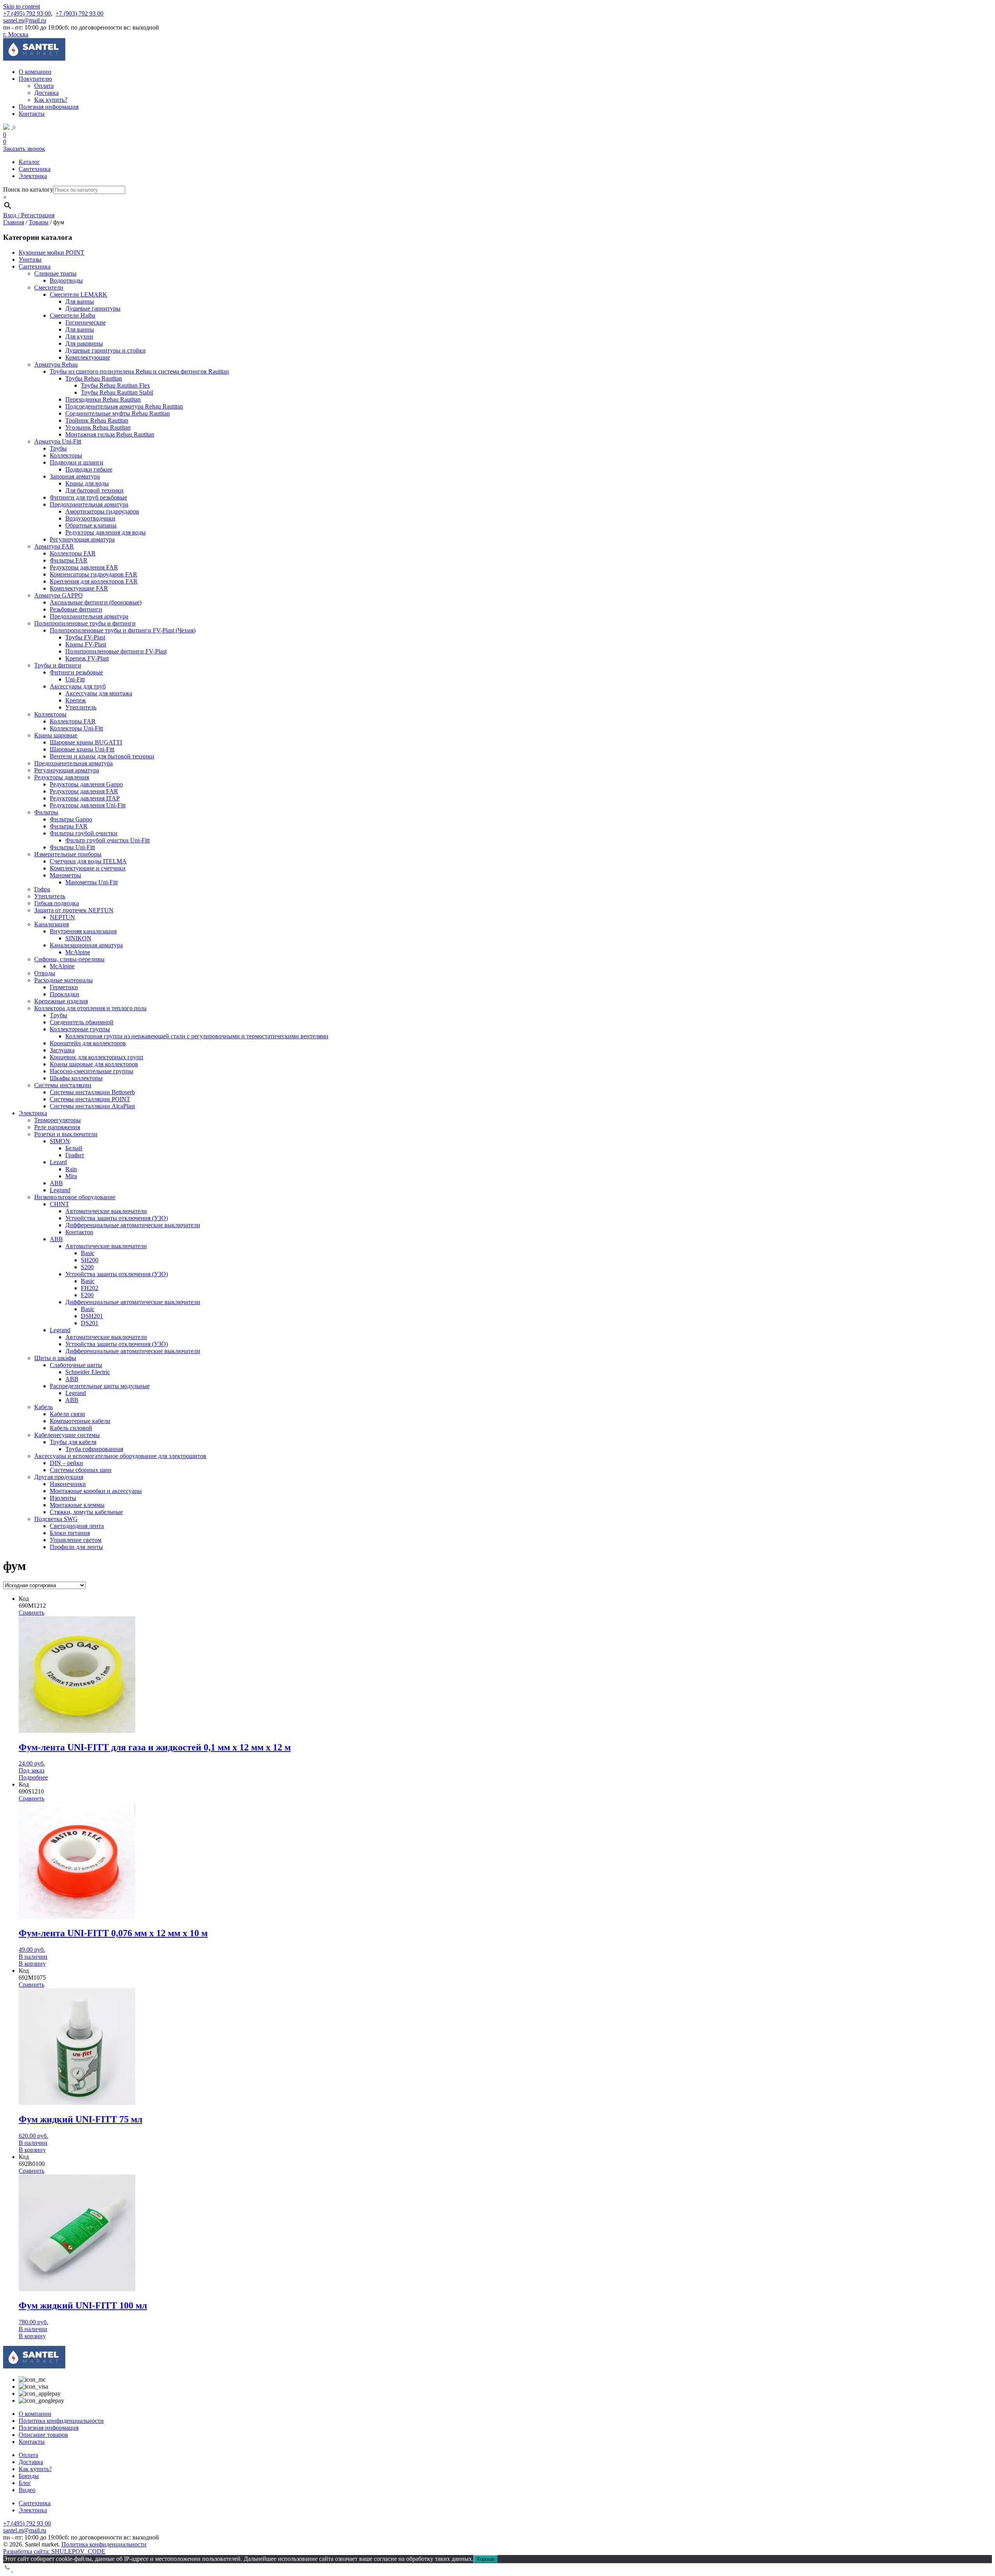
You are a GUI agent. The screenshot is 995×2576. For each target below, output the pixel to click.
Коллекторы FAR (73, 553)
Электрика (33, 176)
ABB (56, 1183)
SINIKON (78, 938)
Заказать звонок (24, 149)
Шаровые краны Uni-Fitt (82, 749)
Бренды (29, 2476)
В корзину (32, 1964)
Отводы (45, 973)
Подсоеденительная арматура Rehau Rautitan (124, 406)
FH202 (90, 1288)
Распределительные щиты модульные (100, 1386)
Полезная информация (49, 107)
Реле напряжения (57, 1127)
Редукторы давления (62, 777)
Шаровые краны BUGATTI (86, 742)
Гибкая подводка (57, 903)
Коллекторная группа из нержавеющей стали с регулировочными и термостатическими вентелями (197, 1036)
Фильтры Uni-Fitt (72, 847)
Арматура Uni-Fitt (58, 441)
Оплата (44, 86)
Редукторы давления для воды (106, 532)
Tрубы (58, 1015)
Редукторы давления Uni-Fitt (88, 805)
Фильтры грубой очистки (84, 833)
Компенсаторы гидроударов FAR (93, 574)
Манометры (65, 875)
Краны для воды (87, 483)
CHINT (59, 1204)
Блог (25, 2483)
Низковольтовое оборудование (75, 1197)
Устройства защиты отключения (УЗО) (117, 1218)
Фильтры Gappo (71, 819)
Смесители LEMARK (79, 294)
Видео (27, 2490)
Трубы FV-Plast (85, 637)
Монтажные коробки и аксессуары (96, 1491)
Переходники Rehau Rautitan (103, 399)
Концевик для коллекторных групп (97, 1057)
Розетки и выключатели (66, 1134)
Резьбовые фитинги (76, 609)
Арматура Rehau (56, 364)
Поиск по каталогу (28, 189)
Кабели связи (67, 1414)
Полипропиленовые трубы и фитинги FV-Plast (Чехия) (123, 630)
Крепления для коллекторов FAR (94, 581)
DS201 (90, 1323)
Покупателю (35, 79)
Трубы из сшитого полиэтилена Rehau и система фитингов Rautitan (139, 371)
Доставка (46, 93)
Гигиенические (86, 322)
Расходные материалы (64, 980)
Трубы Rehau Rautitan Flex (115, 385)
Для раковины (84, 343)
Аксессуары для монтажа (99, 693)
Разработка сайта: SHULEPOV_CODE (54, 2551)
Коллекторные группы (80, 1029)
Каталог (29, 162)
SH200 (90, 1260)
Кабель (44, 1407)
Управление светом (76, 1540)
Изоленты (63, 1498)
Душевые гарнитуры (93, 308)
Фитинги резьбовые (76, 672)
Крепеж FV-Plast (87, 658)
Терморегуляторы (58, 1120)
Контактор (79, 1232)
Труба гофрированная (94, 1449)
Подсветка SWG (56, 1519)
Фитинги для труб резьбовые (88, 497)
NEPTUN (62, 917)
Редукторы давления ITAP (85, 798)
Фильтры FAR (69, 560)
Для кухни (79, 336)
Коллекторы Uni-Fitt (76, 728)
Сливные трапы (55, 273)
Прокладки (65, 994)
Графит (75, 1155)
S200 (87, 1267)
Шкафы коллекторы (76, 1078)
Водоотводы (66, 280)
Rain (71, 1169)
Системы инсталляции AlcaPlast (92, 1106)
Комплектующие (88, 357)
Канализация (51, 924)
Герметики (64, 987)
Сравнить (31, 1613)
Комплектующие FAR (79, 588)
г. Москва (16, 34)
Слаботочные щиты (76, 1365)
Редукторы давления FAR (84, 567)
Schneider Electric (88, 1372)
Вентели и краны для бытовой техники (102, 756)
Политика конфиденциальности (61, 2421)
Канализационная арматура (86, 945)
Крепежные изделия (61, 1001)
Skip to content (22, 6)
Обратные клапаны (91, 525)
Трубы (58, 448)
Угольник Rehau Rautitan (98, 427)
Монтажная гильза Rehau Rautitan (110, 434)
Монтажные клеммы (77, 1505)
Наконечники (68, 1484)
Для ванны (80, 301)
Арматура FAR (54, 546)
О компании (35, 72)
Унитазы (30, 259)
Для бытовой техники (94, 490)
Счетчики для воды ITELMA (88, 861)
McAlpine (78, 952)
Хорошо (486, 2559)
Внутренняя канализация (83, 931)
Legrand (60, 1190)
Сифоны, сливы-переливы (69, 959)
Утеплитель (81, 707)
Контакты (32, 114)
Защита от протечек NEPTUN (74, 910)
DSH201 (92, 1316)
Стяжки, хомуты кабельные (86, 1512)
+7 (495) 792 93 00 (27, 13)
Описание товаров (43, 2435)
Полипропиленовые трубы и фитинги (85, 623)
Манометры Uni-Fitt (92, 882)
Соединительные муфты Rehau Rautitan (118, 413)
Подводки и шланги (77, 462)
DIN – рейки (66, 1463)
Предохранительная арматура (89, 504)
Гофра (42, 889)
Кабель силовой (71, 1428)
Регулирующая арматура (82, 539)
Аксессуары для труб (78, 686)
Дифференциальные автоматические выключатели (133, 1225)
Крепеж (76, 700)
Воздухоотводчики (90, 518)
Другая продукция (59, 1477)
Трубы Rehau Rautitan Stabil (117, 392)
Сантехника (35, 169)
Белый (74, 1148)
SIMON (60, 1141)
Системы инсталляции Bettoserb (92, 1092)
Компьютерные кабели (80, 1421)
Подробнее (33, 1777)
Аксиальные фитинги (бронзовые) (96, 602)
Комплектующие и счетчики (88, 868)
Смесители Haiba (72, 315)
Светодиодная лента (77, 1526)
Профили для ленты (76, 1547)
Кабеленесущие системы (67, 1435)
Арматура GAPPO (58, 595)
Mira (71, 1176)
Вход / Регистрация (29, 215)
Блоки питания (70, 1533)
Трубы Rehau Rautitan (94, 378)
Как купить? (51, 100)
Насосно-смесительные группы (92, 1071)
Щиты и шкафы (55, 1358)
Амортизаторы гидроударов (102, 511)
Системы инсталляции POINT (90, 1099)
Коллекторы (66, 455)
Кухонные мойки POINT (51, 252)
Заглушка (62, 1050)
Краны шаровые (56, 735)
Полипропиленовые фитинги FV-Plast (116, 651)
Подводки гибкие (89, 469)
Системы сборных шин (81, 1470)
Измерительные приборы (68, 854)
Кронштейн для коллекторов (88, 1043)
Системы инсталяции (63, 1085)
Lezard (58, 1162)
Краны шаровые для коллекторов (94, 1064)
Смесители (49, 287)
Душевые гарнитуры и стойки (106, 350)
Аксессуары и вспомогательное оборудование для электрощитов (120, 1456)
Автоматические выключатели (106, 1211)
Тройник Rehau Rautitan (97, 420)
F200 (87, 1295)
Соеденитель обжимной (82, 1022)
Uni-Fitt (75, 679)
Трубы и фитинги (58, 665)
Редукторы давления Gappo (86, 784)
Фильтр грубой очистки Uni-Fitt (107, 840)
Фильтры (46, 812)
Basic (88, 1253)
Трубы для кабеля (73, 1442)
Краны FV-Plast (86, 644)
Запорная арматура (75, 476)
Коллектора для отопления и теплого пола (90, 1008)
